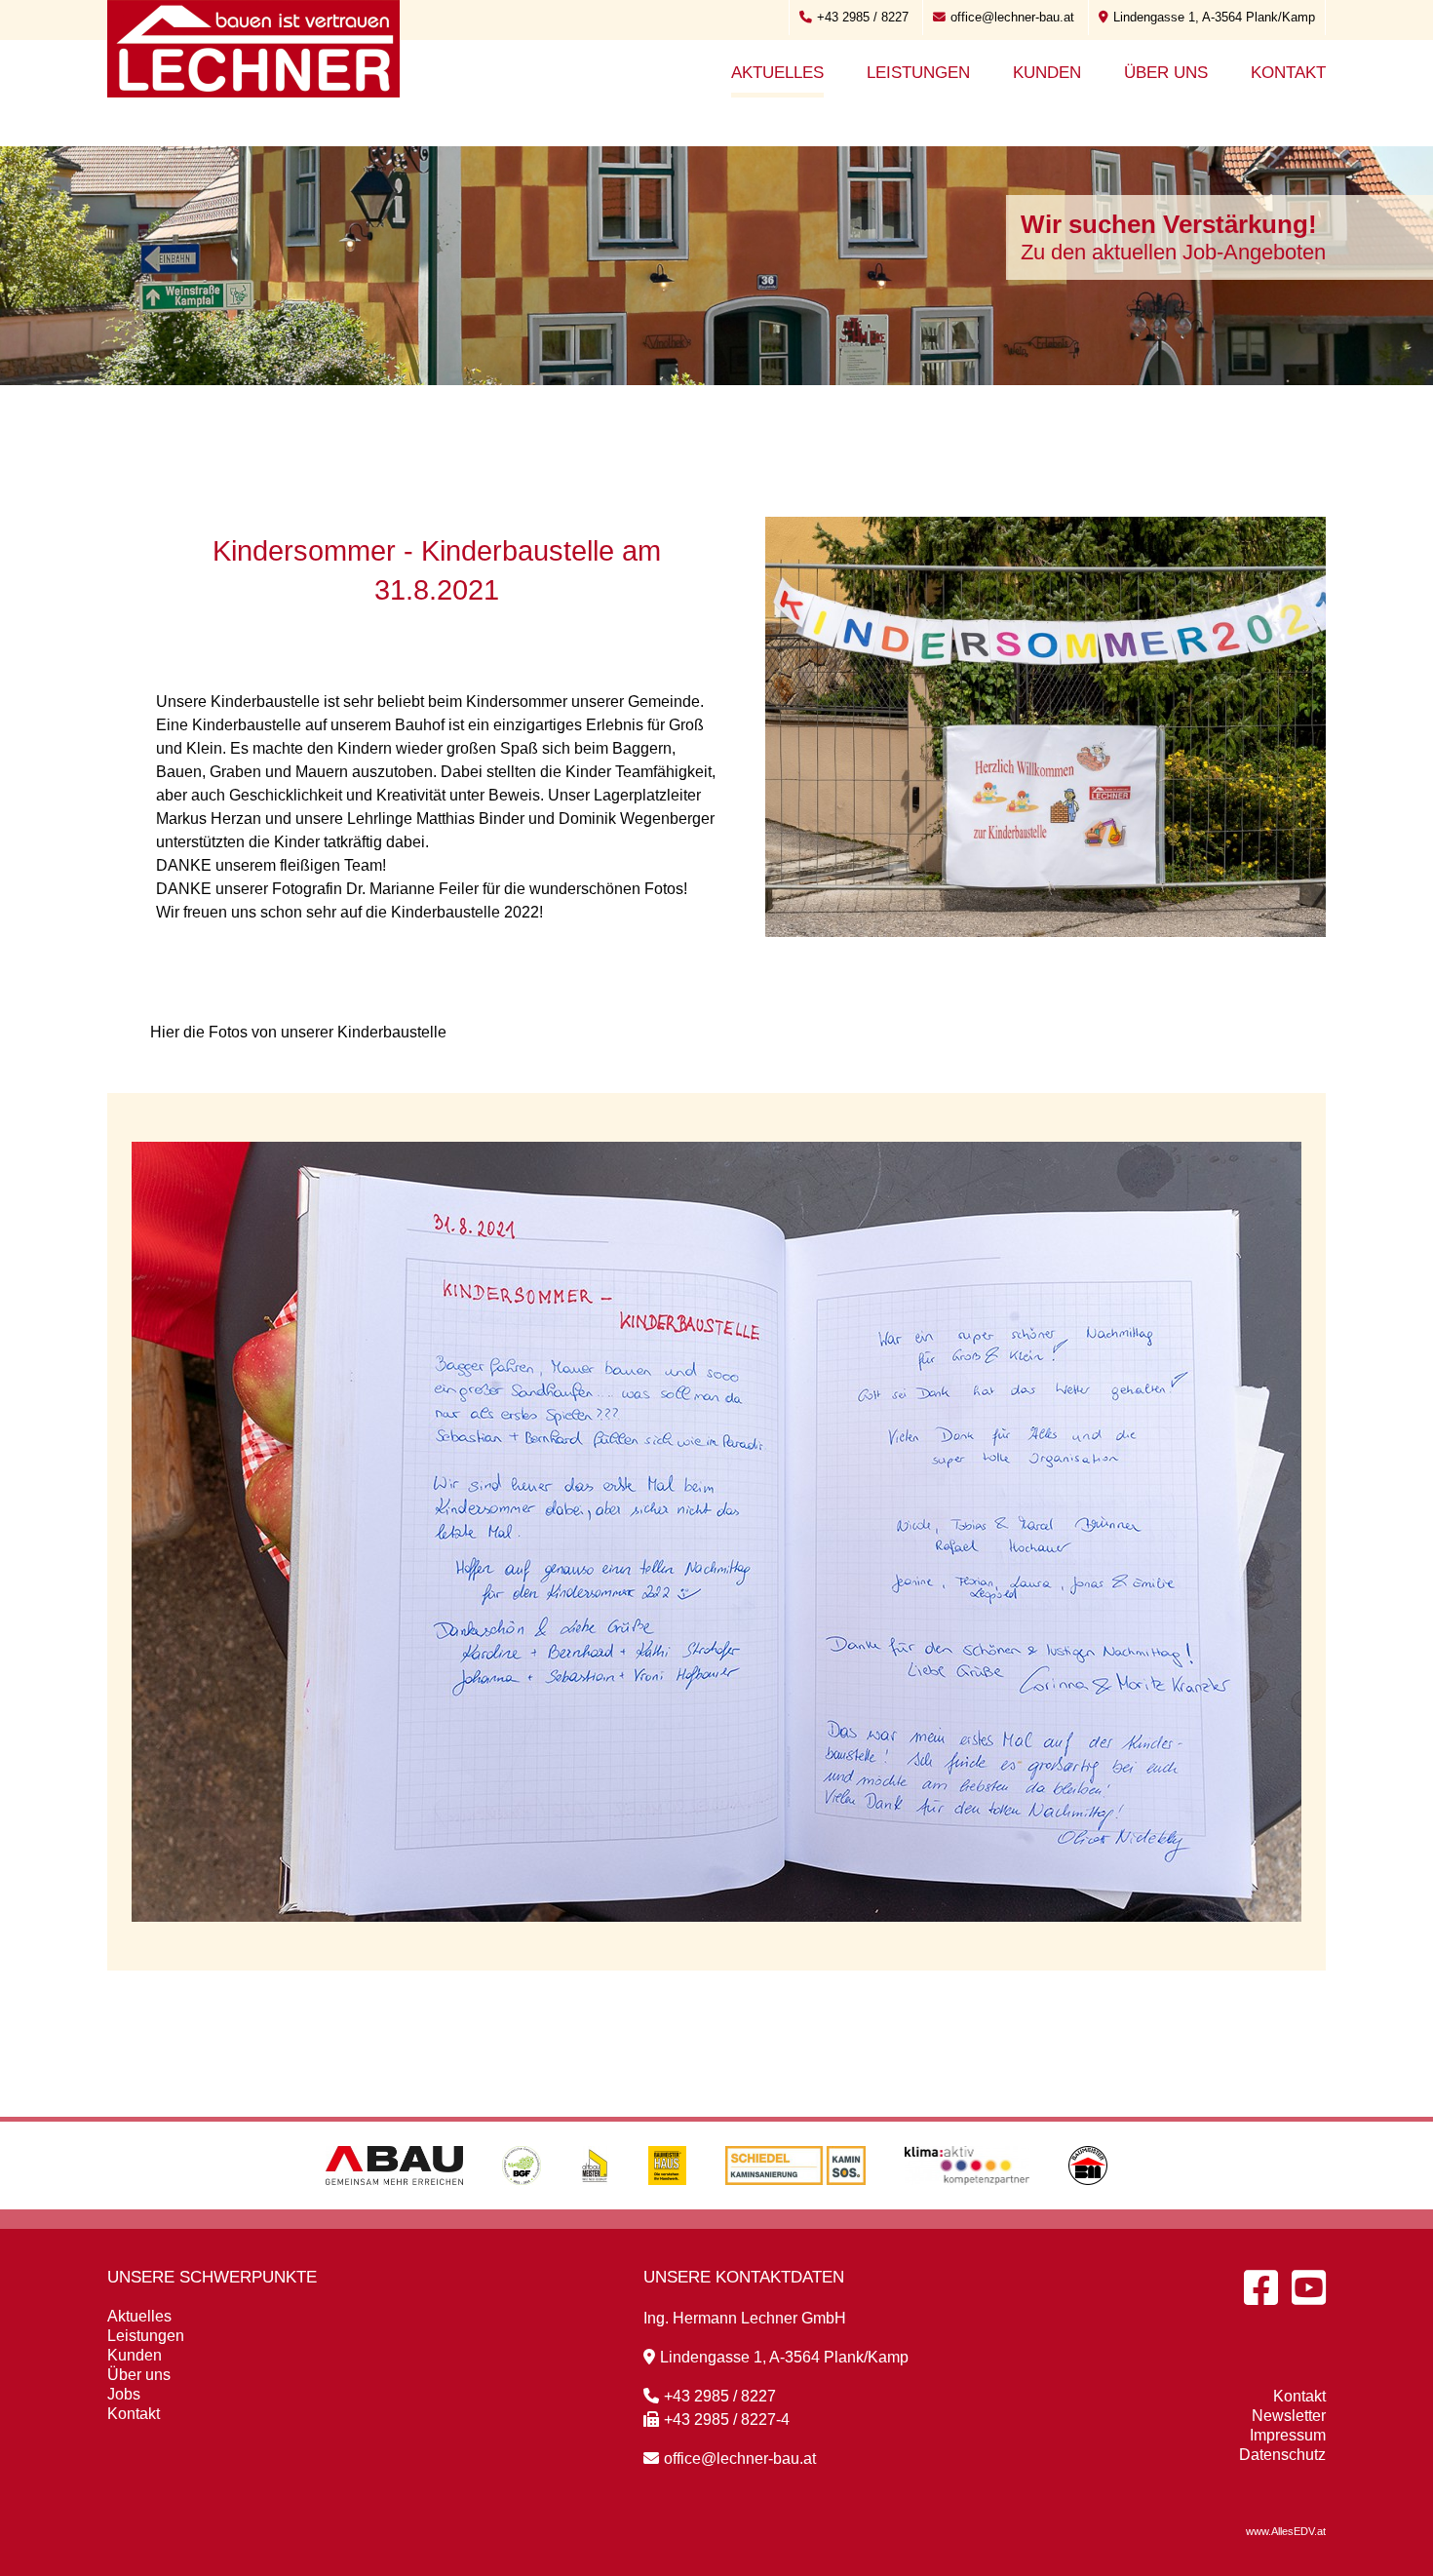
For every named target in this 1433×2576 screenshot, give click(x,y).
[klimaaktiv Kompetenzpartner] (968, 2204)
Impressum (1288, 2435)
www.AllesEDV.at (1286, 2531)
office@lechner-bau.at (1012, 17)
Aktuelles (777, 73)
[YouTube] (1309, 2287)
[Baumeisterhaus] (667, 2204)
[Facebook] (1261, 2287)
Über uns (1166, 73)
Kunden (1047, 73)
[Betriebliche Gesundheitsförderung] (522, 2204)
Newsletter (1289, 2416)
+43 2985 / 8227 (863, 17)
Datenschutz (1282, 2455)
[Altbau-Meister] (595, 2204)
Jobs (124, 2394)
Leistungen (918, 73)
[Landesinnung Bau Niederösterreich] (1088, 2204)
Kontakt (1288, 73)
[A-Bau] (394, 2204)
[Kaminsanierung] (795, 2204)
